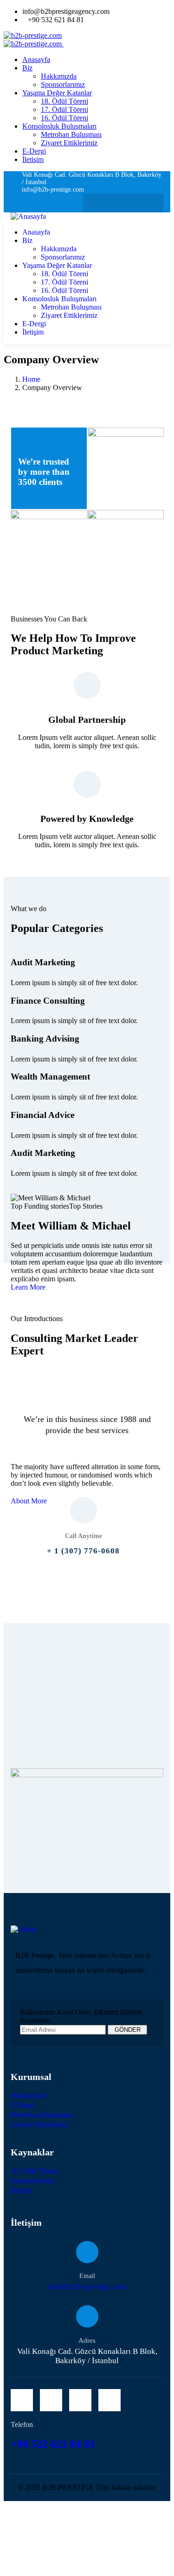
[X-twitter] (95, 203)
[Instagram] (132, 203)
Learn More (28, 1287)
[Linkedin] (151, 203)
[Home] (23, 1929)
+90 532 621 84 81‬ (54, 2444)
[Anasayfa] (28, 216)
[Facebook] (114, 203)
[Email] (87, 2252)
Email (87, 2276)
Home (31, 379)
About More (29, 1501)
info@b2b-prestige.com (87, 2287)
